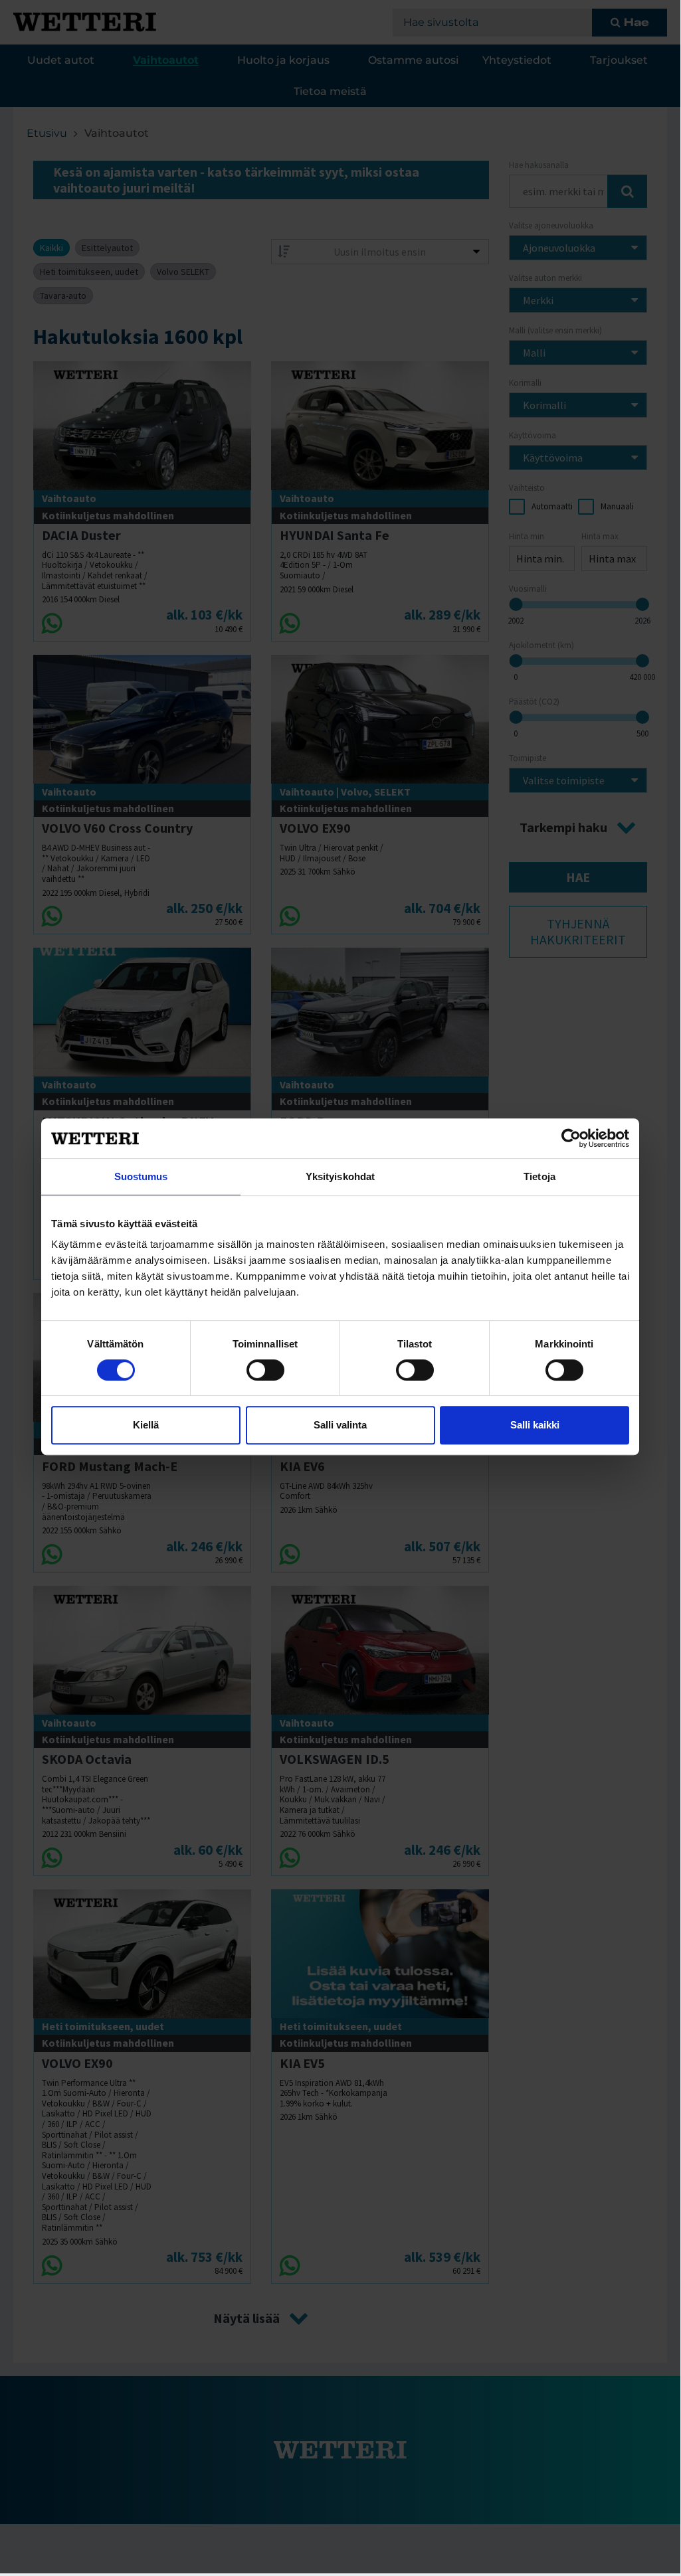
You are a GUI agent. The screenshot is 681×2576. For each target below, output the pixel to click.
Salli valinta (340, 1425)
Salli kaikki (535, 1425)
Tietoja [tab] (539, 1176)
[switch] (265, 1370)
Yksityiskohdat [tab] (340, 1176)
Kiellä (146, 1425)
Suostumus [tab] (141, 1176)
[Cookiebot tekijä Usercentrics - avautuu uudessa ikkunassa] (571, 1138)
